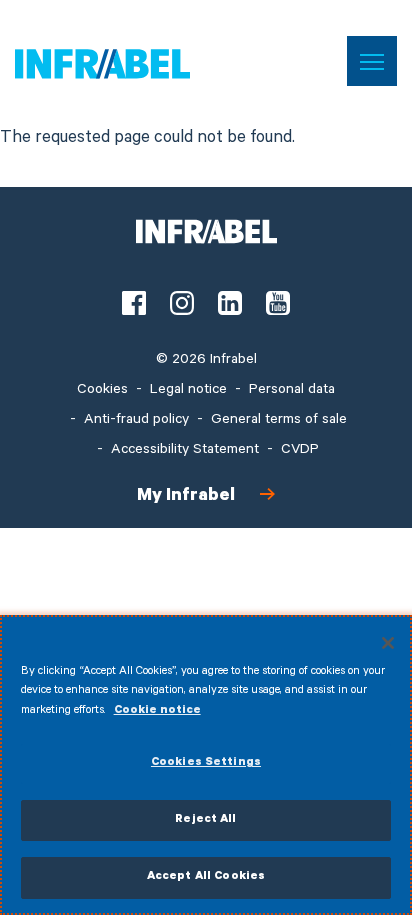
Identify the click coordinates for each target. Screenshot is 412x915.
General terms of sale (279, 421)
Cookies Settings (206, 763)
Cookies (102, 391)
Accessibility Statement (185, 451)
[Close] (388, 643)
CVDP (300, 451)
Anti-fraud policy (136, 421)
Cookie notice (157, 711)
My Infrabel (186, 497)
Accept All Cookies (206, 877)
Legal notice (188, 391)
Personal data (292, 391)
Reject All (205, 820)
